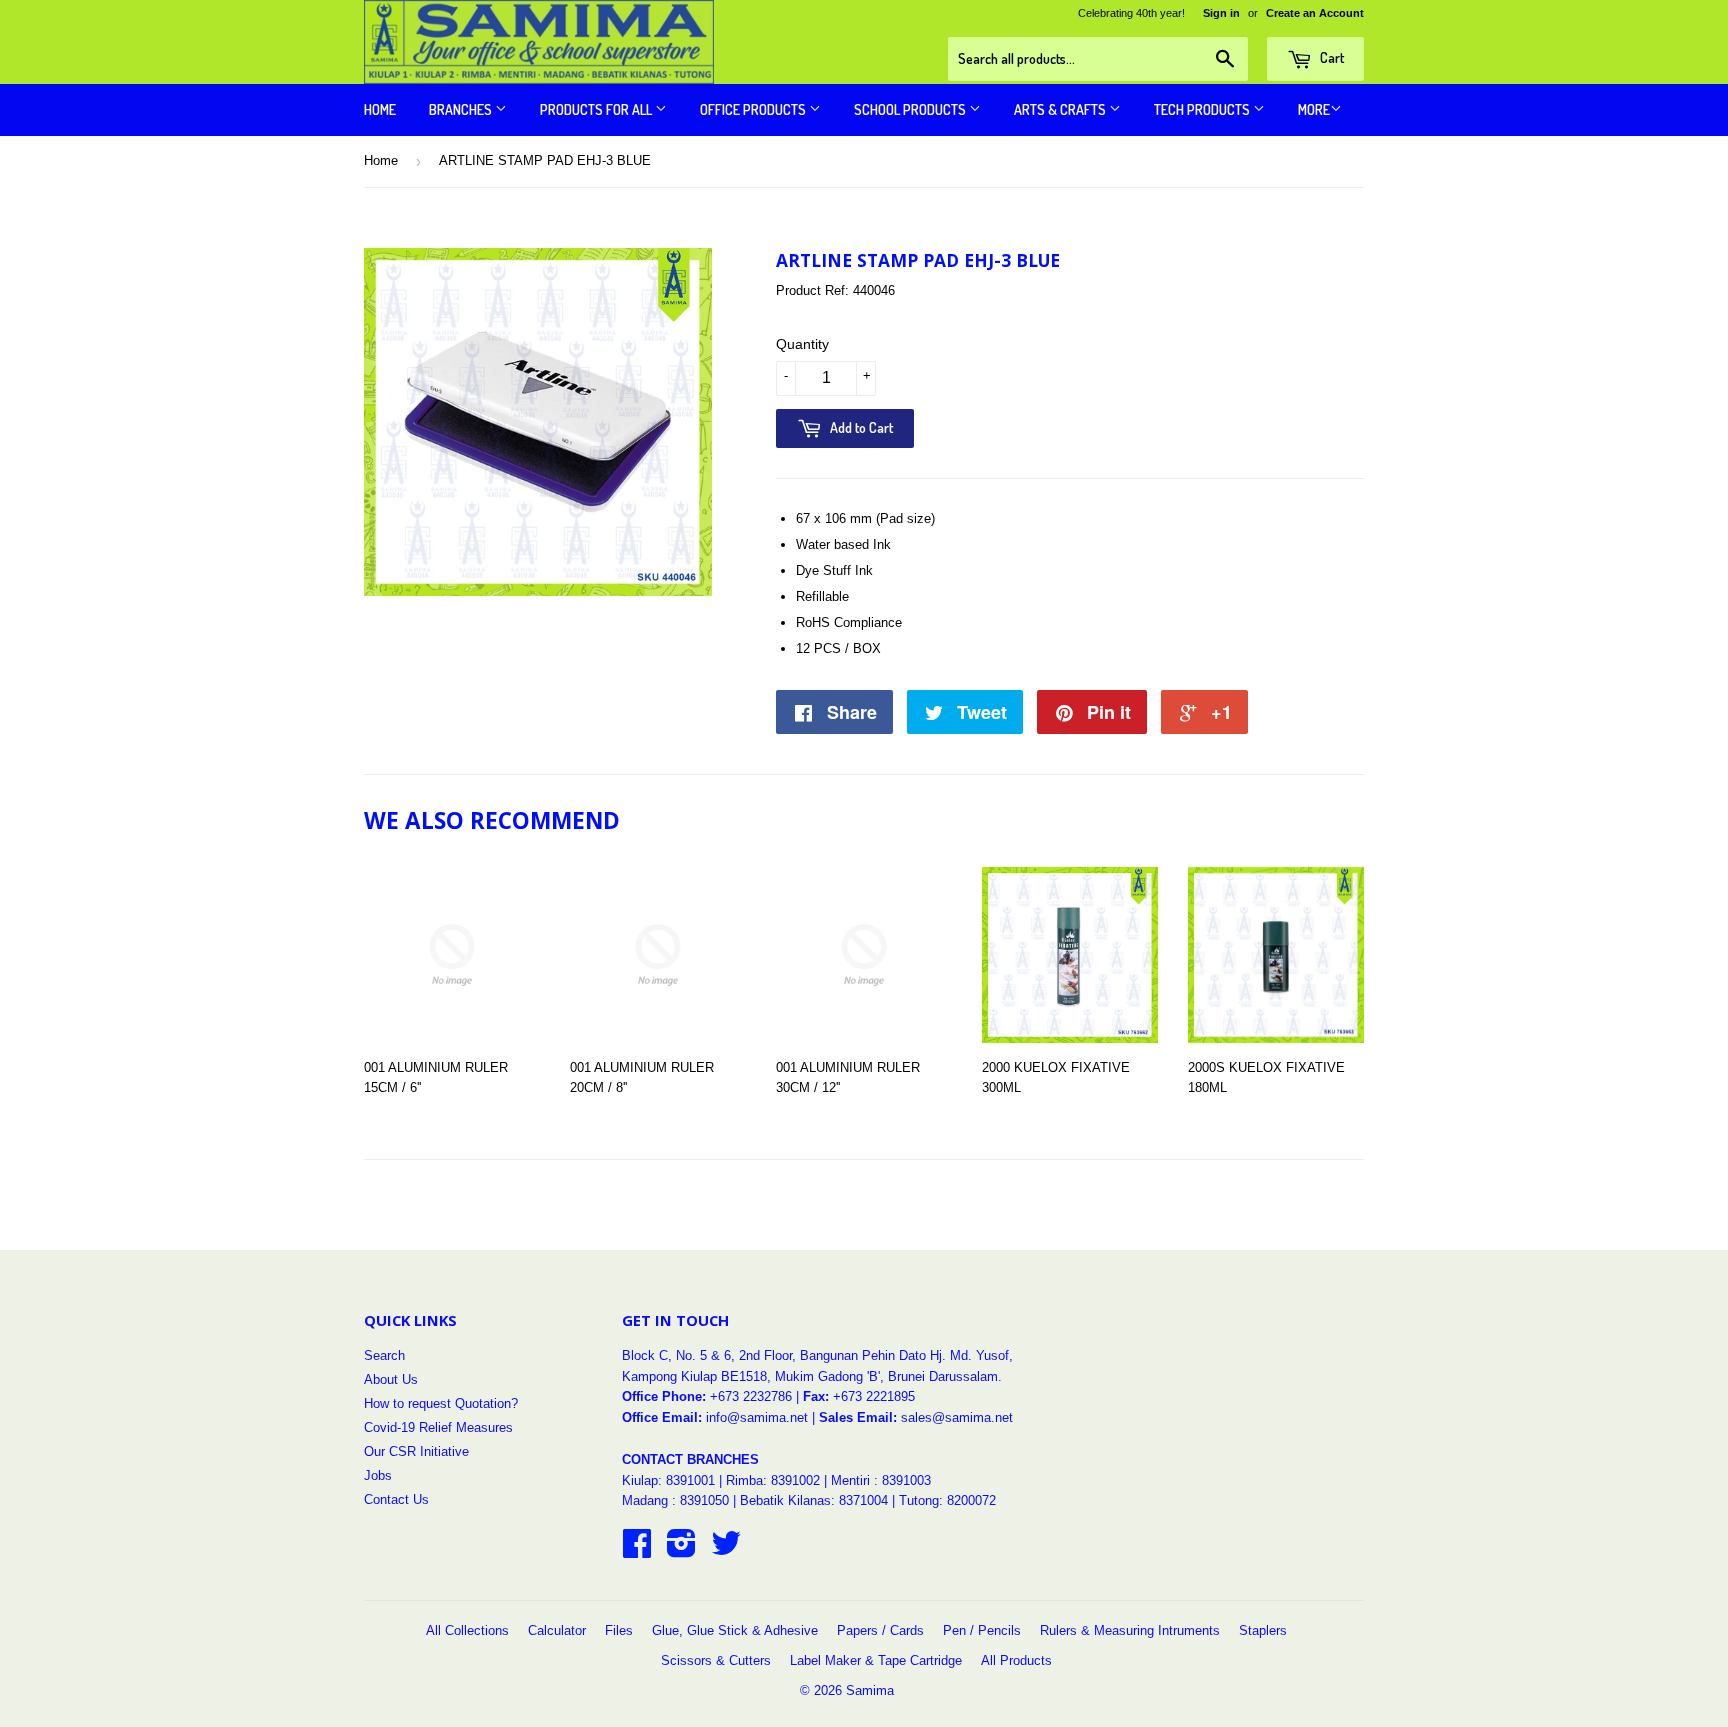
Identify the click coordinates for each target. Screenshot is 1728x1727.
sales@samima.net (957, 1417)
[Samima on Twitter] (726, 1550)
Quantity (802, 344)
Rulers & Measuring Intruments (1130, 1630)
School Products (911, 109)
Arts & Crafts (1061, 109)
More (1314, 109)
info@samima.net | (762, 1417)
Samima (870, 1690)
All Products (1016, 1660)
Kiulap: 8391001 (670, 1480)
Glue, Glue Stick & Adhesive (735, 1630)
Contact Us (396, 1499)
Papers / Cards (880, 1630)
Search (384, 1355)
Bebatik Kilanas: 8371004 (816, 1500)
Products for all (597, 109)
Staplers (1263, 1630)
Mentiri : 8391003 (881, 1480)
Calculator (557, 1630)
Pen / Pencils (982, 1630)
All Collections (467, 1630)
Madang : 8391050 (675, 1500)
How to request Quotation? (441, 1403)
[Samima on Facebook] (637, 1550)
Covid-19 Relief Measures (438, 1427)
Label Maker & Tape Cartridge (876, 1660)
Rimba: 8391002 (773, 1480)
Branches (462, 109)
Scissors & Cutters (716, 1660)
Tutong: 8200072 (947, 1500)
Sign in (1221, 13)
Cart (1330, 57)
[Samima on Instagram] (681, 1550)
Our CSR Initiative (416, 1451)
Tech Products (1203, 109)
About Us (391, 1379)
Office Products (754, 109)
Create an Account (1315, 13)
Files (619, 1630)
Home (380, 109)
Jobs (378, 1475)
